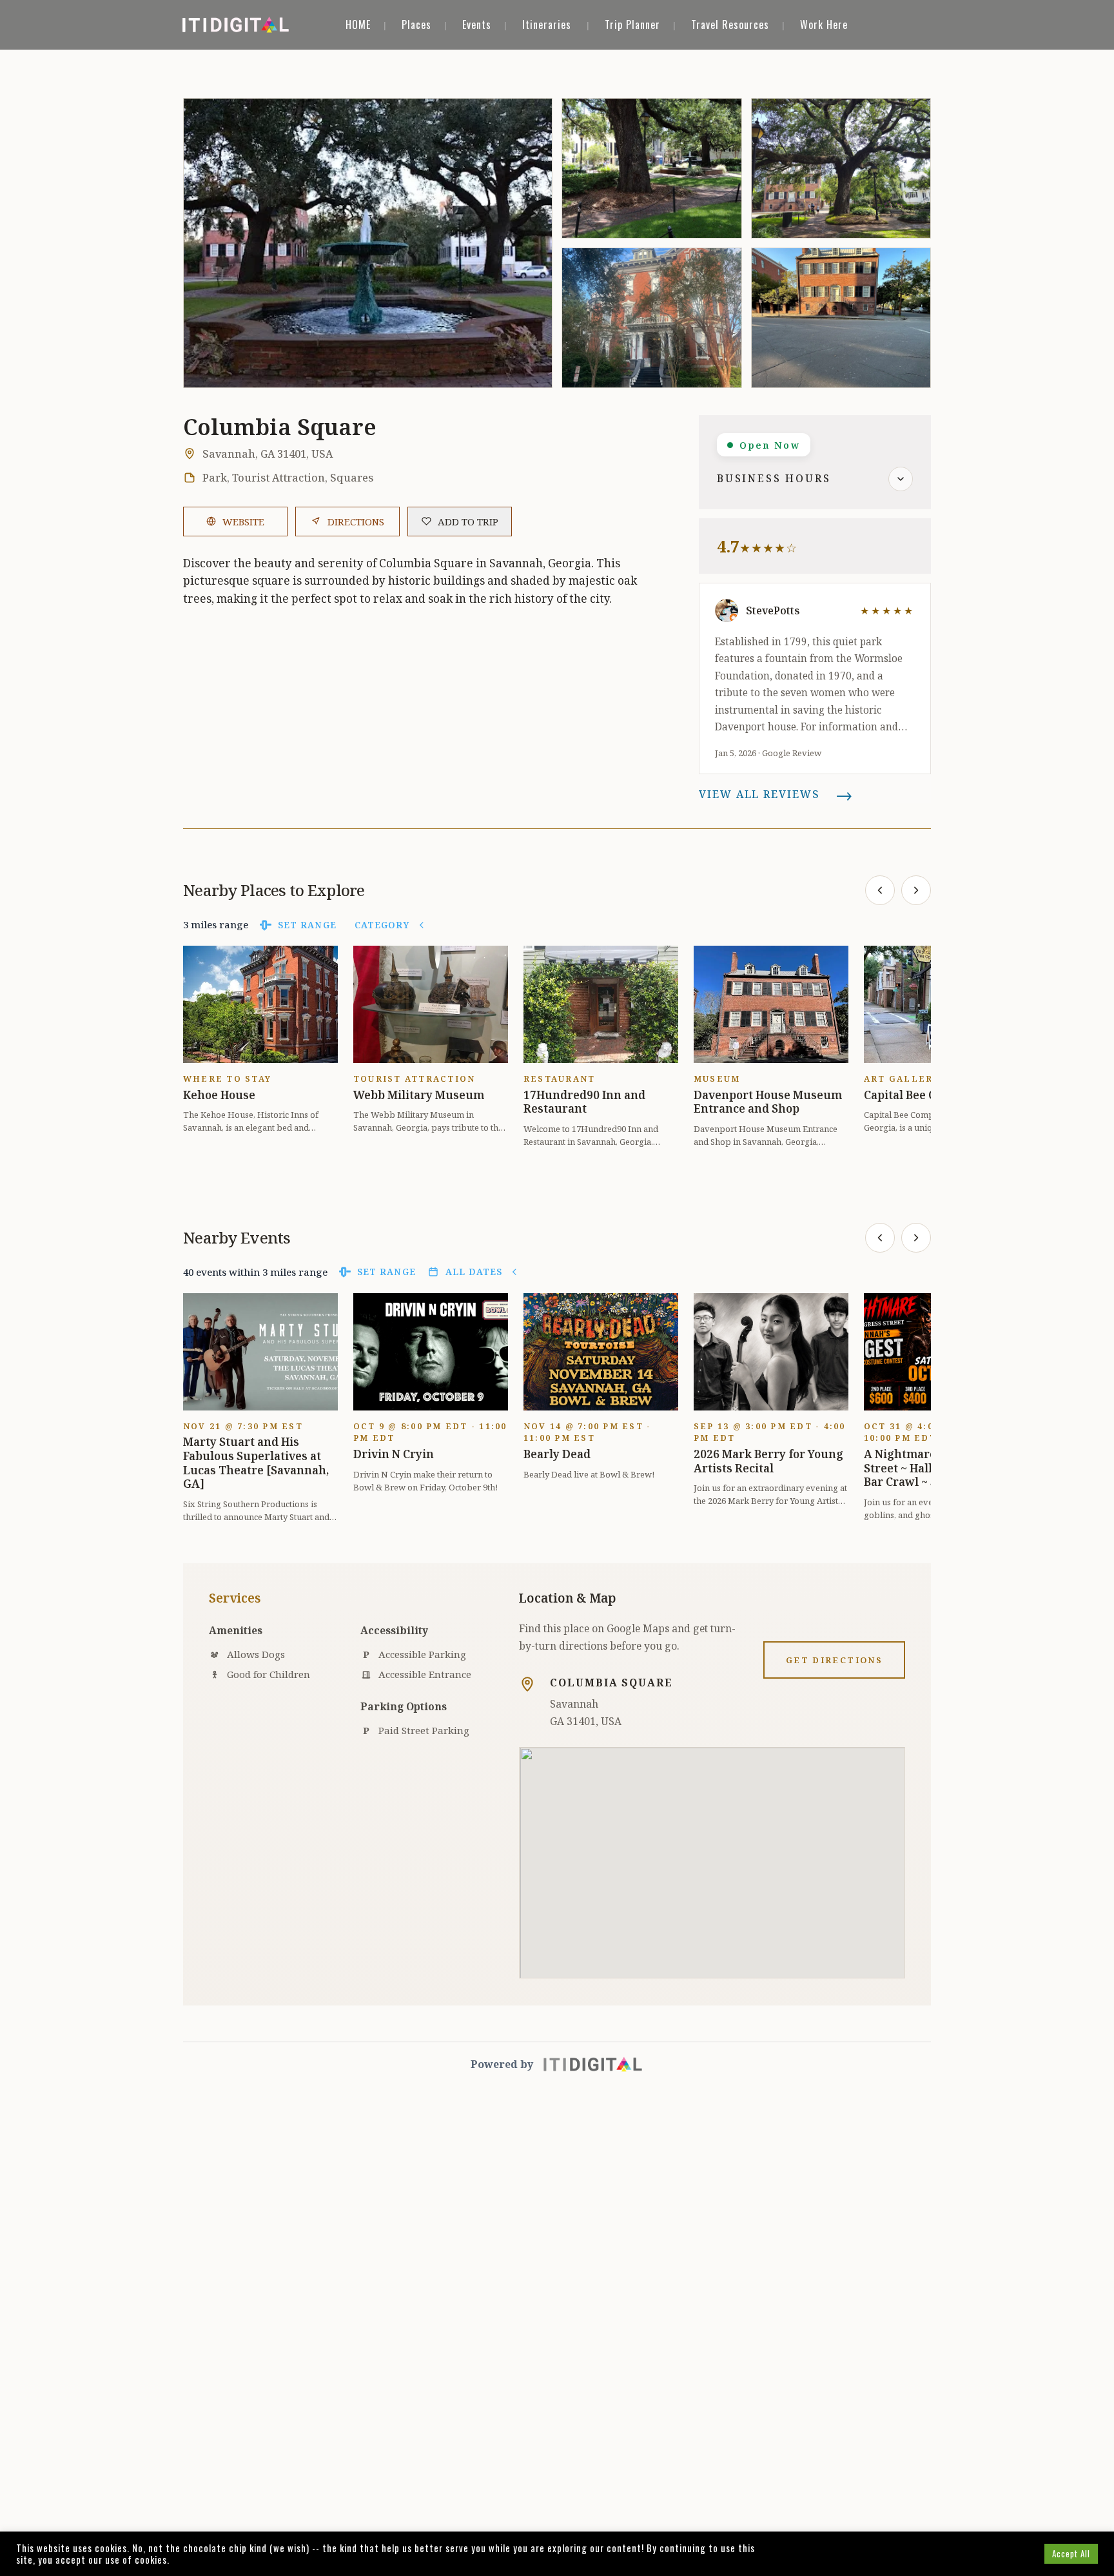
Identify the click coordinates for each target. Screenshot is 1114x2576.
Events (477, 24)
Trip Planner (632, 24)
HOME (358, 24)
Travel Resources (730, 24)
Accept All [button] (1071, 2553)
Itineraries (547, 24)
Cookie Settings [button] (1000, 2553)
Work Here (824, 24)
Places (416, 24)
